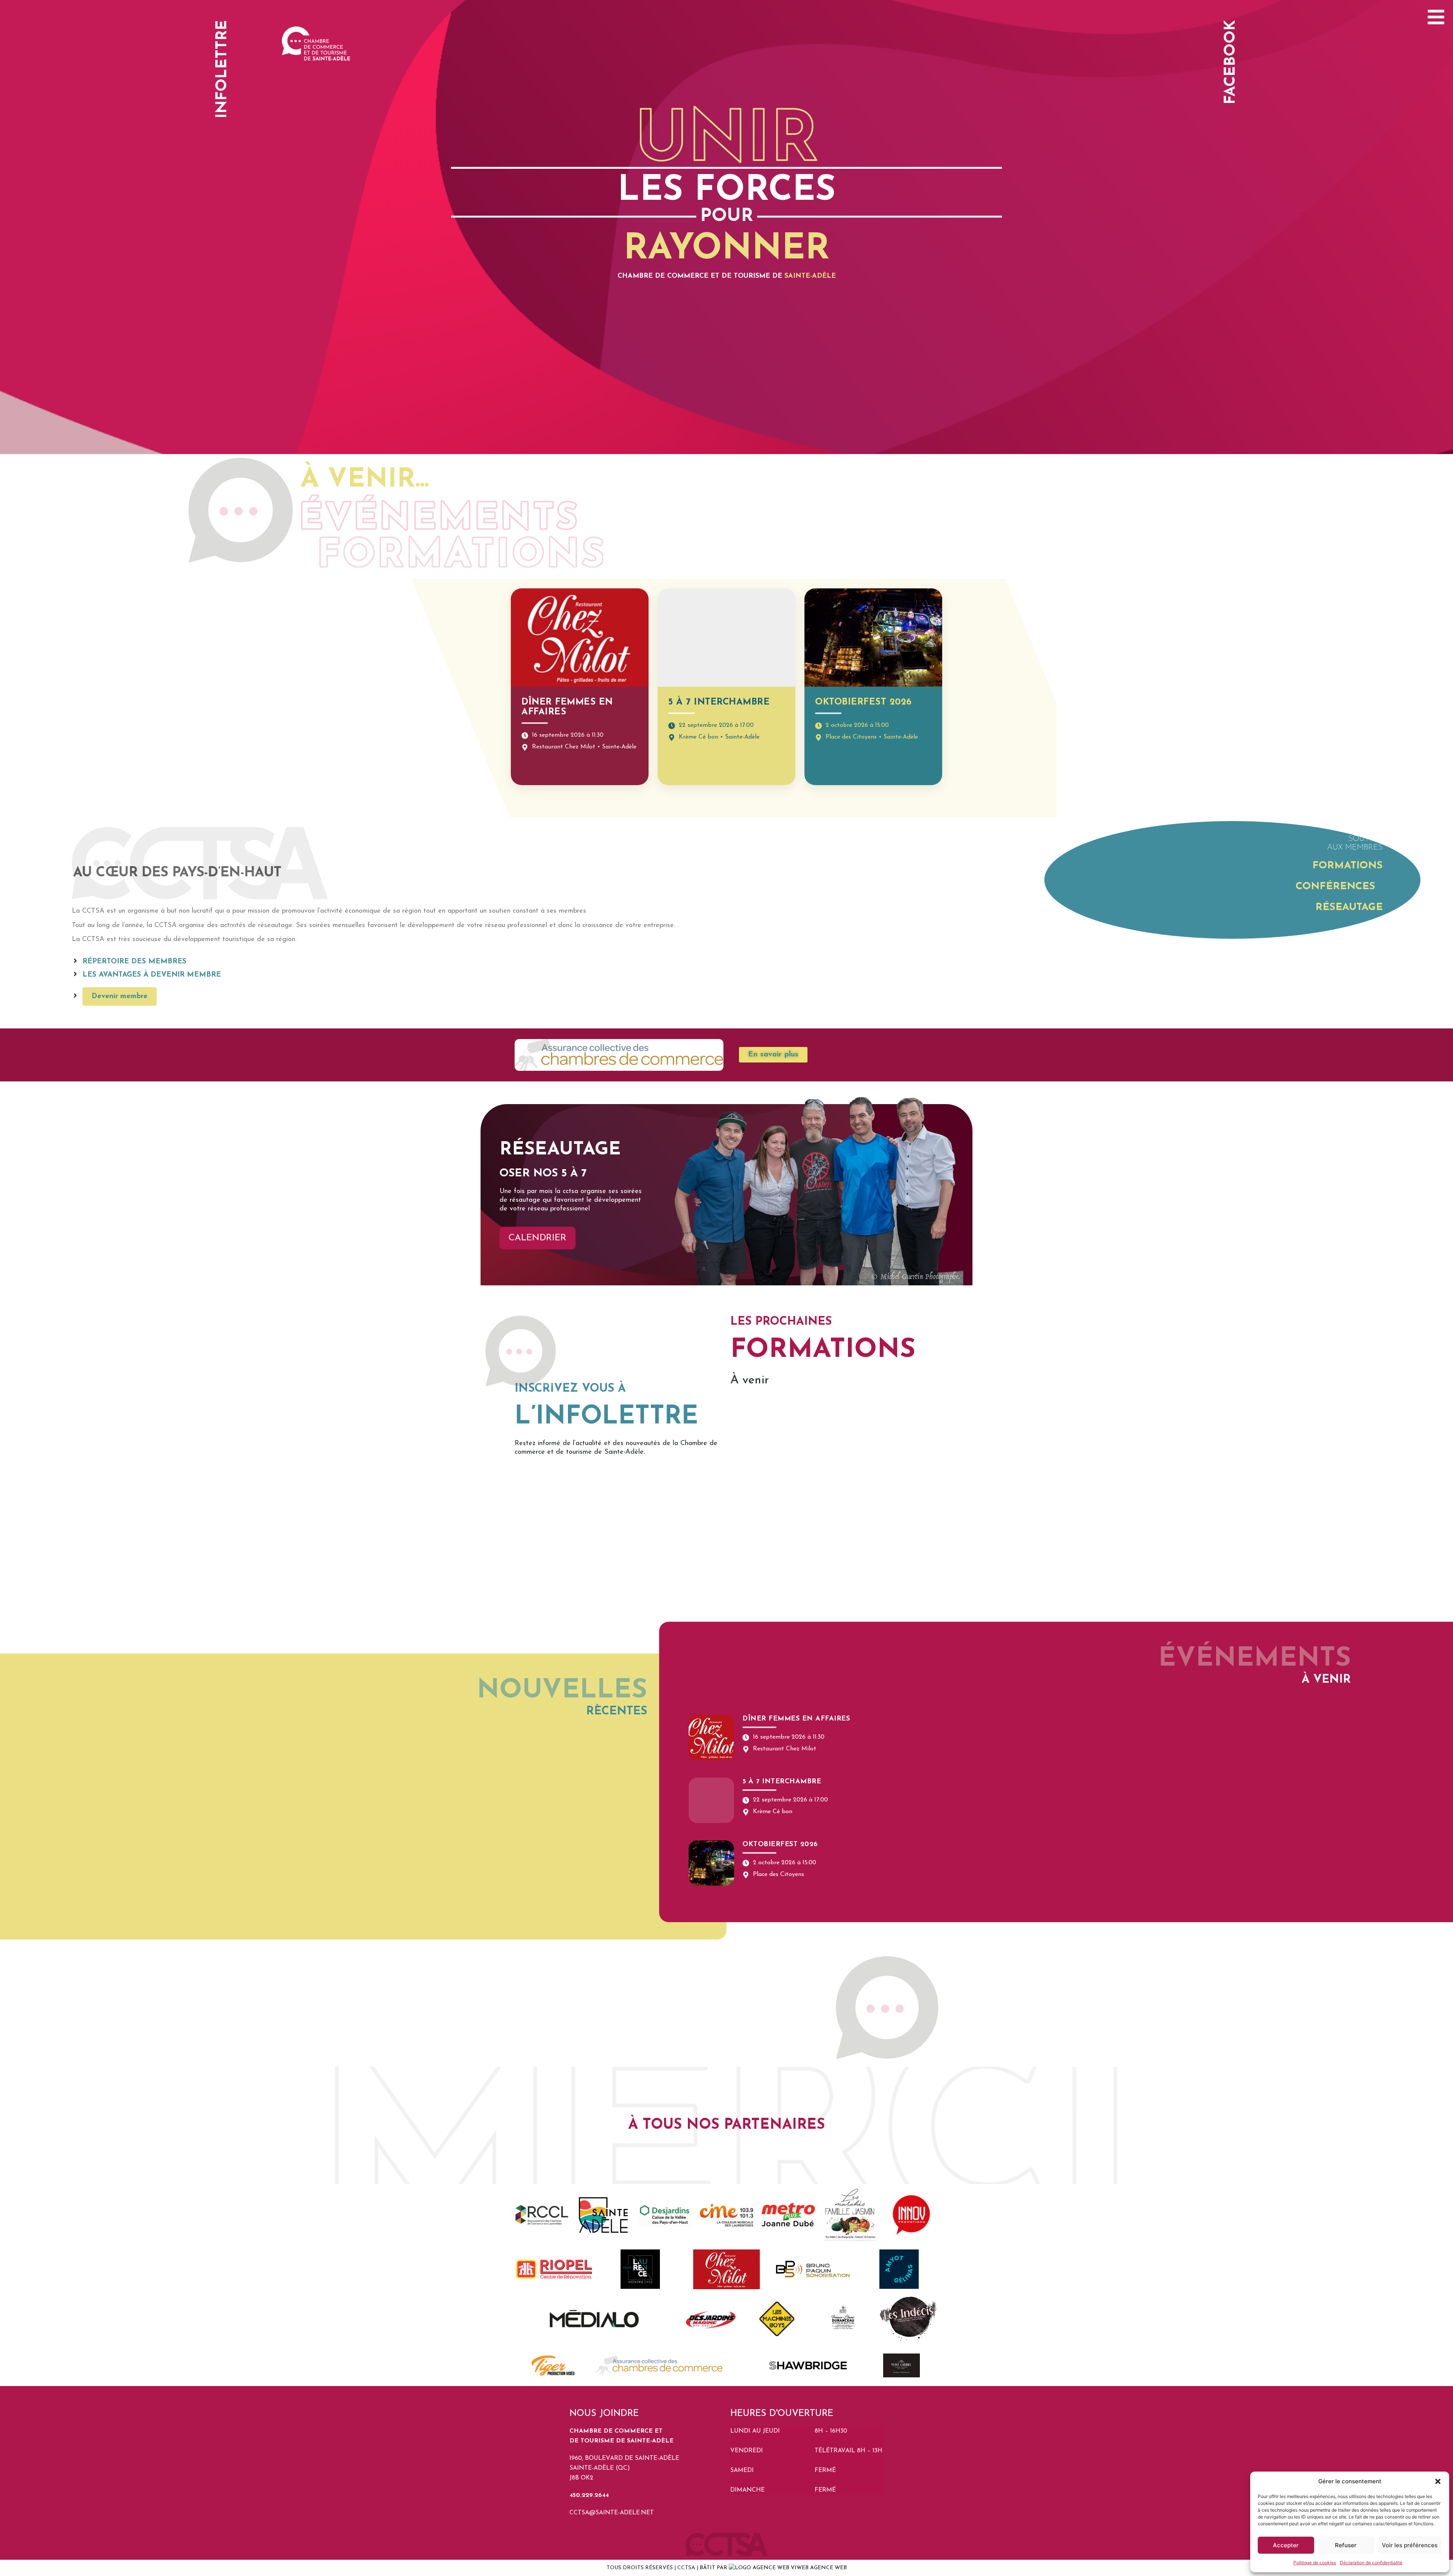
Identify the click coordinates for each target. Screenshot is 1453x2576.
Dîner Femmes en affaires (796, 1719)
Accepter (1286, 2545)
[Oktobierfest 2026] (711, 1863)
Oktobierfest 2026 (863, 702)
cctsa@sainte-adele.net (612, 2513)
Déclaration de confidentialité (1371, 2563)
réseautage (1349, 908)
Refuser (1346, 2545)
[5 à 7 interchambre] (711, 1800)
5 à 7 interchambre (719, 702)
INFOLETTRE (222, 69)
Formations (1347, 866)
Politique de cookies (1315, 2563)
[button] (1438, 2481)
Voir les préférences (1410, 2545)
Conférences (1335, 887)
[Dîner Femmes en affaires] (711, 1738)
